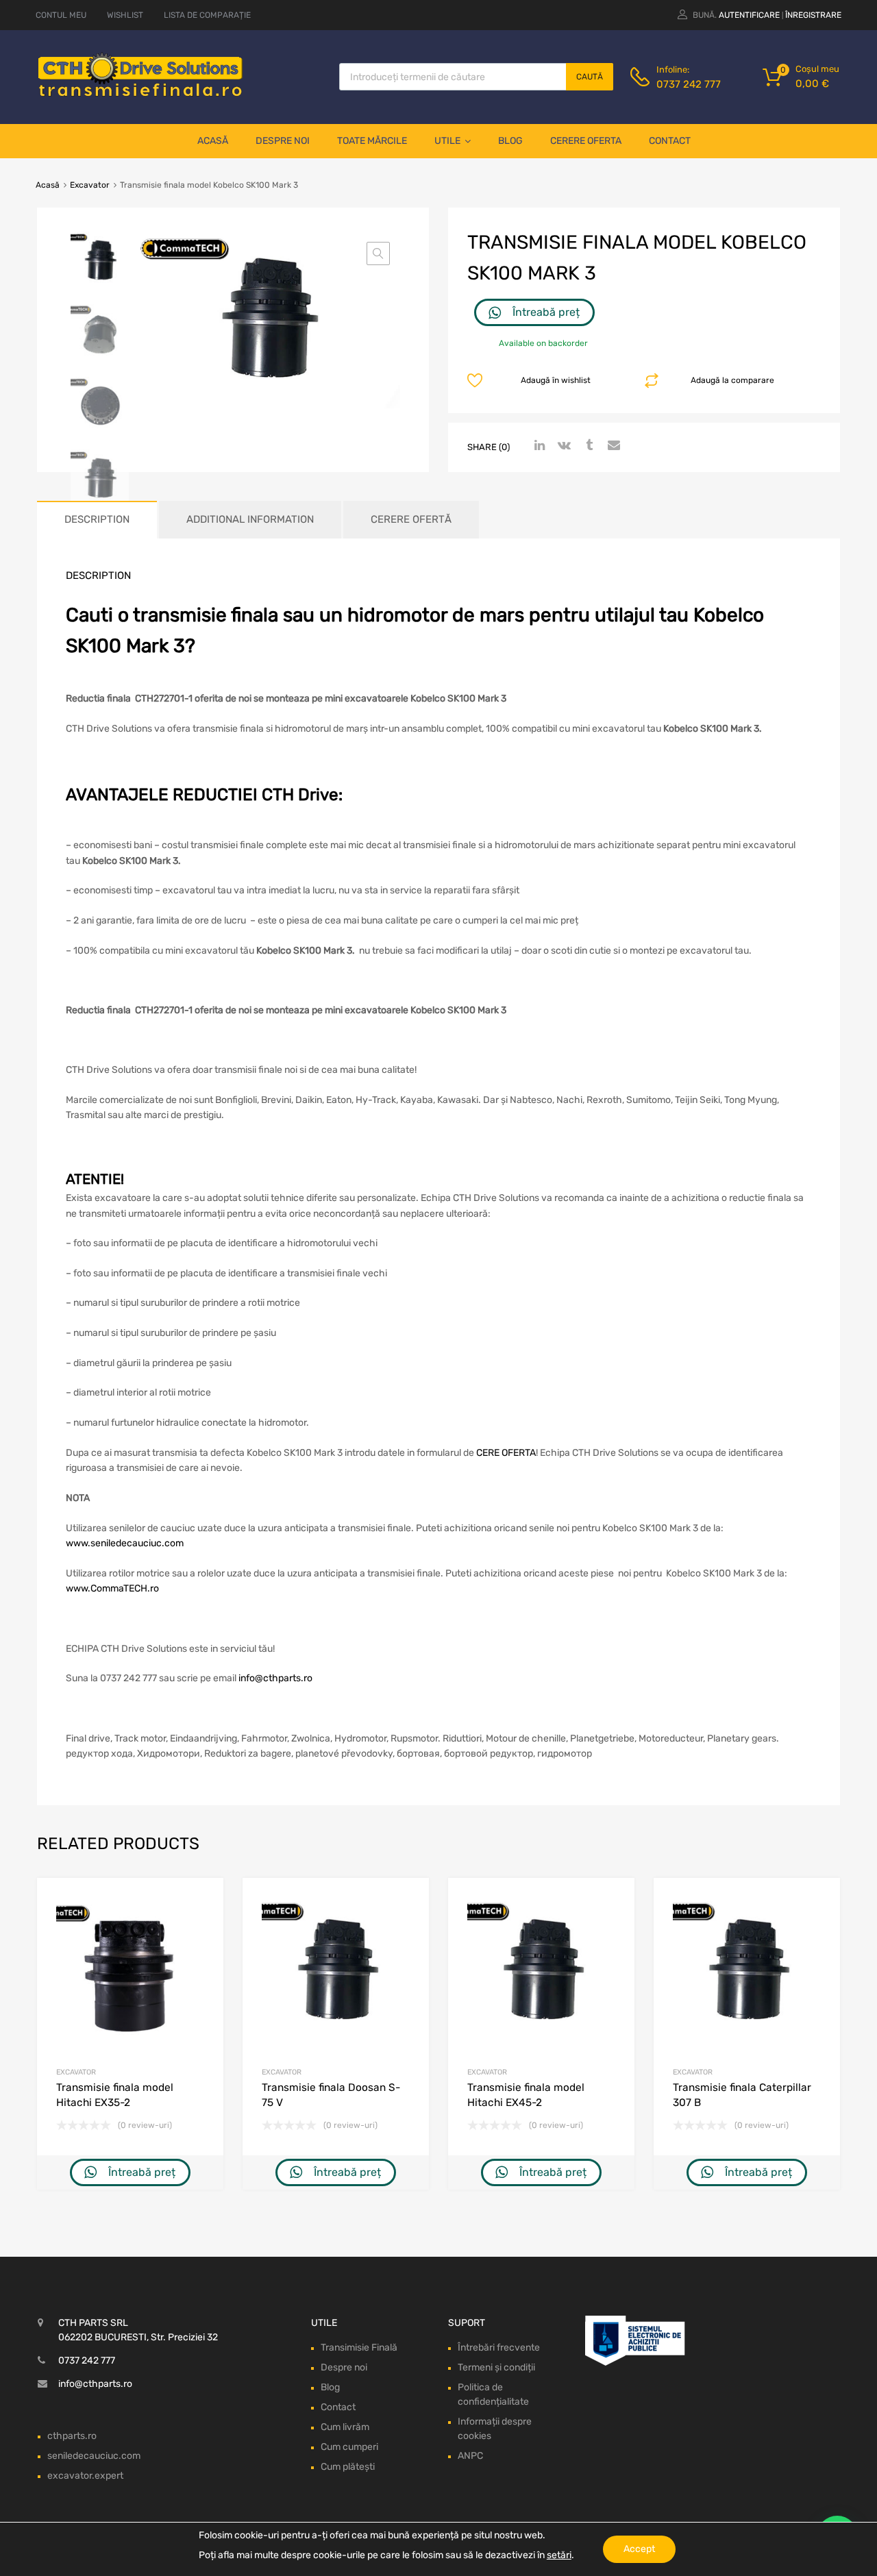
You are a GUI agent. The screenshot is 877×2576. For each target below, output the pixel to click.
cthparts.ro (72, 2436)
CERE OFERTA (506, 1453)
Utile (447, 141)
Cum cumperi (349, 2447)
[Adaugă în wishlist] (201, 1904)
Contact (670, 141)
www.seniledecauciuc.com (125, 1543)
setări (559, 2555)
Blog (510, 141)
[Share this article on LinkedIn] (538, 446)
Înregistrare (813, 15)
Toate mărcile (372, 141)
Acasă (213, 141)
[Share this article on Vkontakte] (563, 446)
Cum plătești (348, 2467)
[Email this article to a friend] (612, 446)
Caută (590, 77)
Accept (639, 2549)
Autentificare (749, 15)
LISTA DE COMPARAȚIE (207, 15)
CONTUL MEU (61, 15)
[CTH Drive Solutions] (140, 94)
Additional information (250, 519)
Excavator (90, 185)
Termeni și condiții (496, 2367)
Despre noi (283, 141)
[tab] (97, 520)
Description (97, 519)
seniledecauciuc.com (94, 2456)
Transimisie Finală (359, 2348)
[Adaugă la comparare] (201, 1926)
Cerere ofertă (411, 519)
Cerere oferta (586, 141)
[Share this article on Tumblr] (587, 446)
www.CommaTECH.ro (112, 1588)
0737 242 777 (689, 84)
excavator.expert (85, 2476)
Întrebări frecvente (499, 2348)
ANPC (470, 2456)
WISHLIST (125, 15)
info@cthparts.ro (275, 1678)
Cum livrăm (345, 2427)
